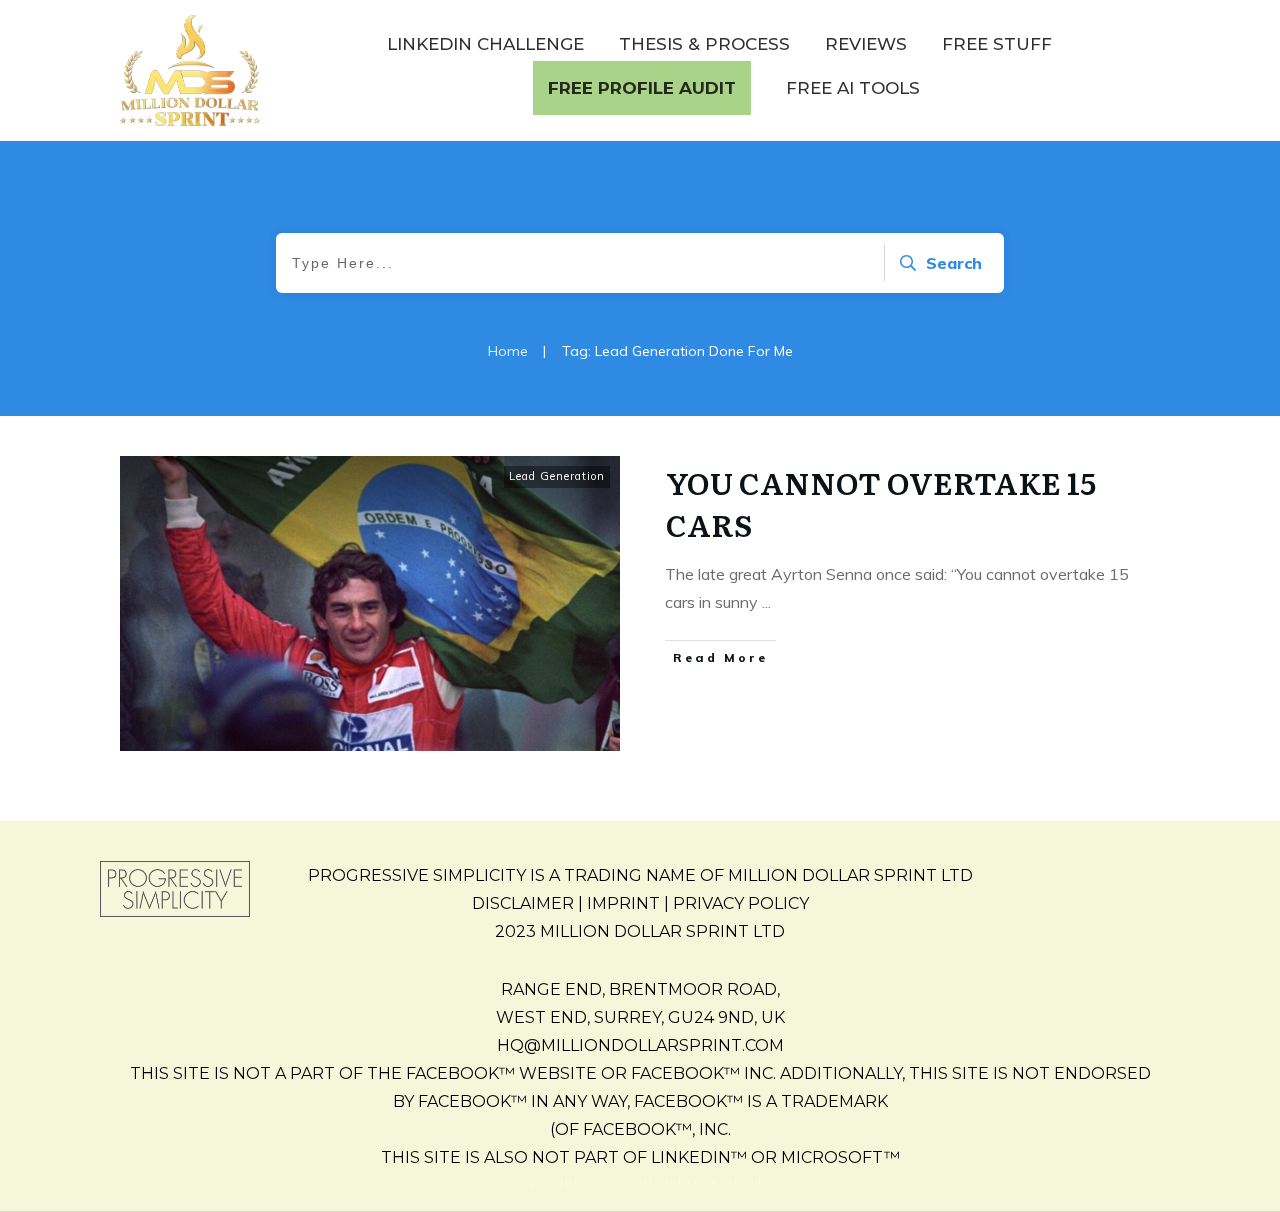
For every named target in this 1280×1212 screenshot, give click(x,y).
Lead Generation (557, 476)
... (766, 602)
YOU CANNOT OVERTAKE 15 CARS (881, 503)
